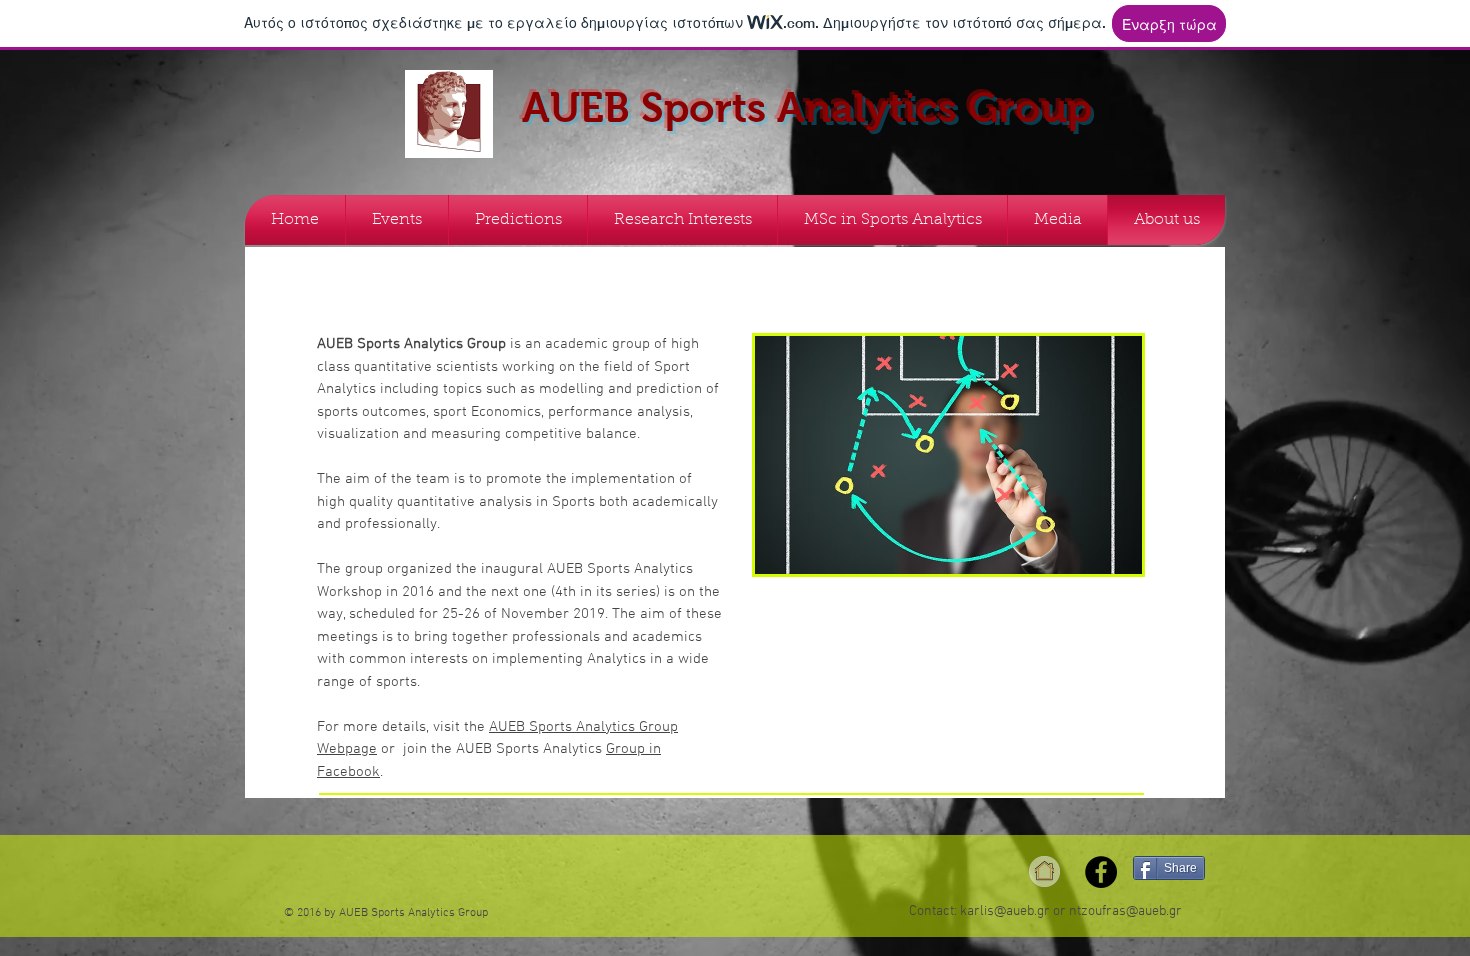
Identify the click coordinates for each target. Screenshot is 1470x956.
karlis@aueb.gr (1005, 911)
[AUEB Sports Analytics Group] (1101, 872)
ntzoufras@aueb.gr (1125, 911)
